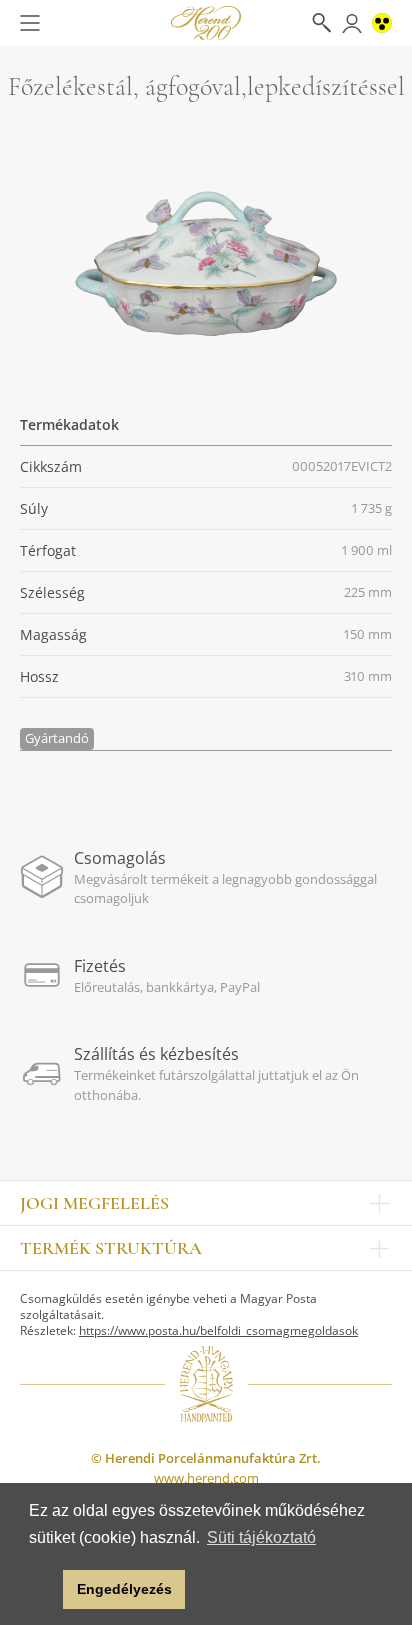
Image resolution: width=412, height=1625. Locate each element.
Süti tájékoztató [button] (261, 1537)
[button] (42, 1590)
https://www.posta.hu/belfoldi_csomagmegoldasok (218, 1330)
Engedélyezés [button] (124, 1589)
